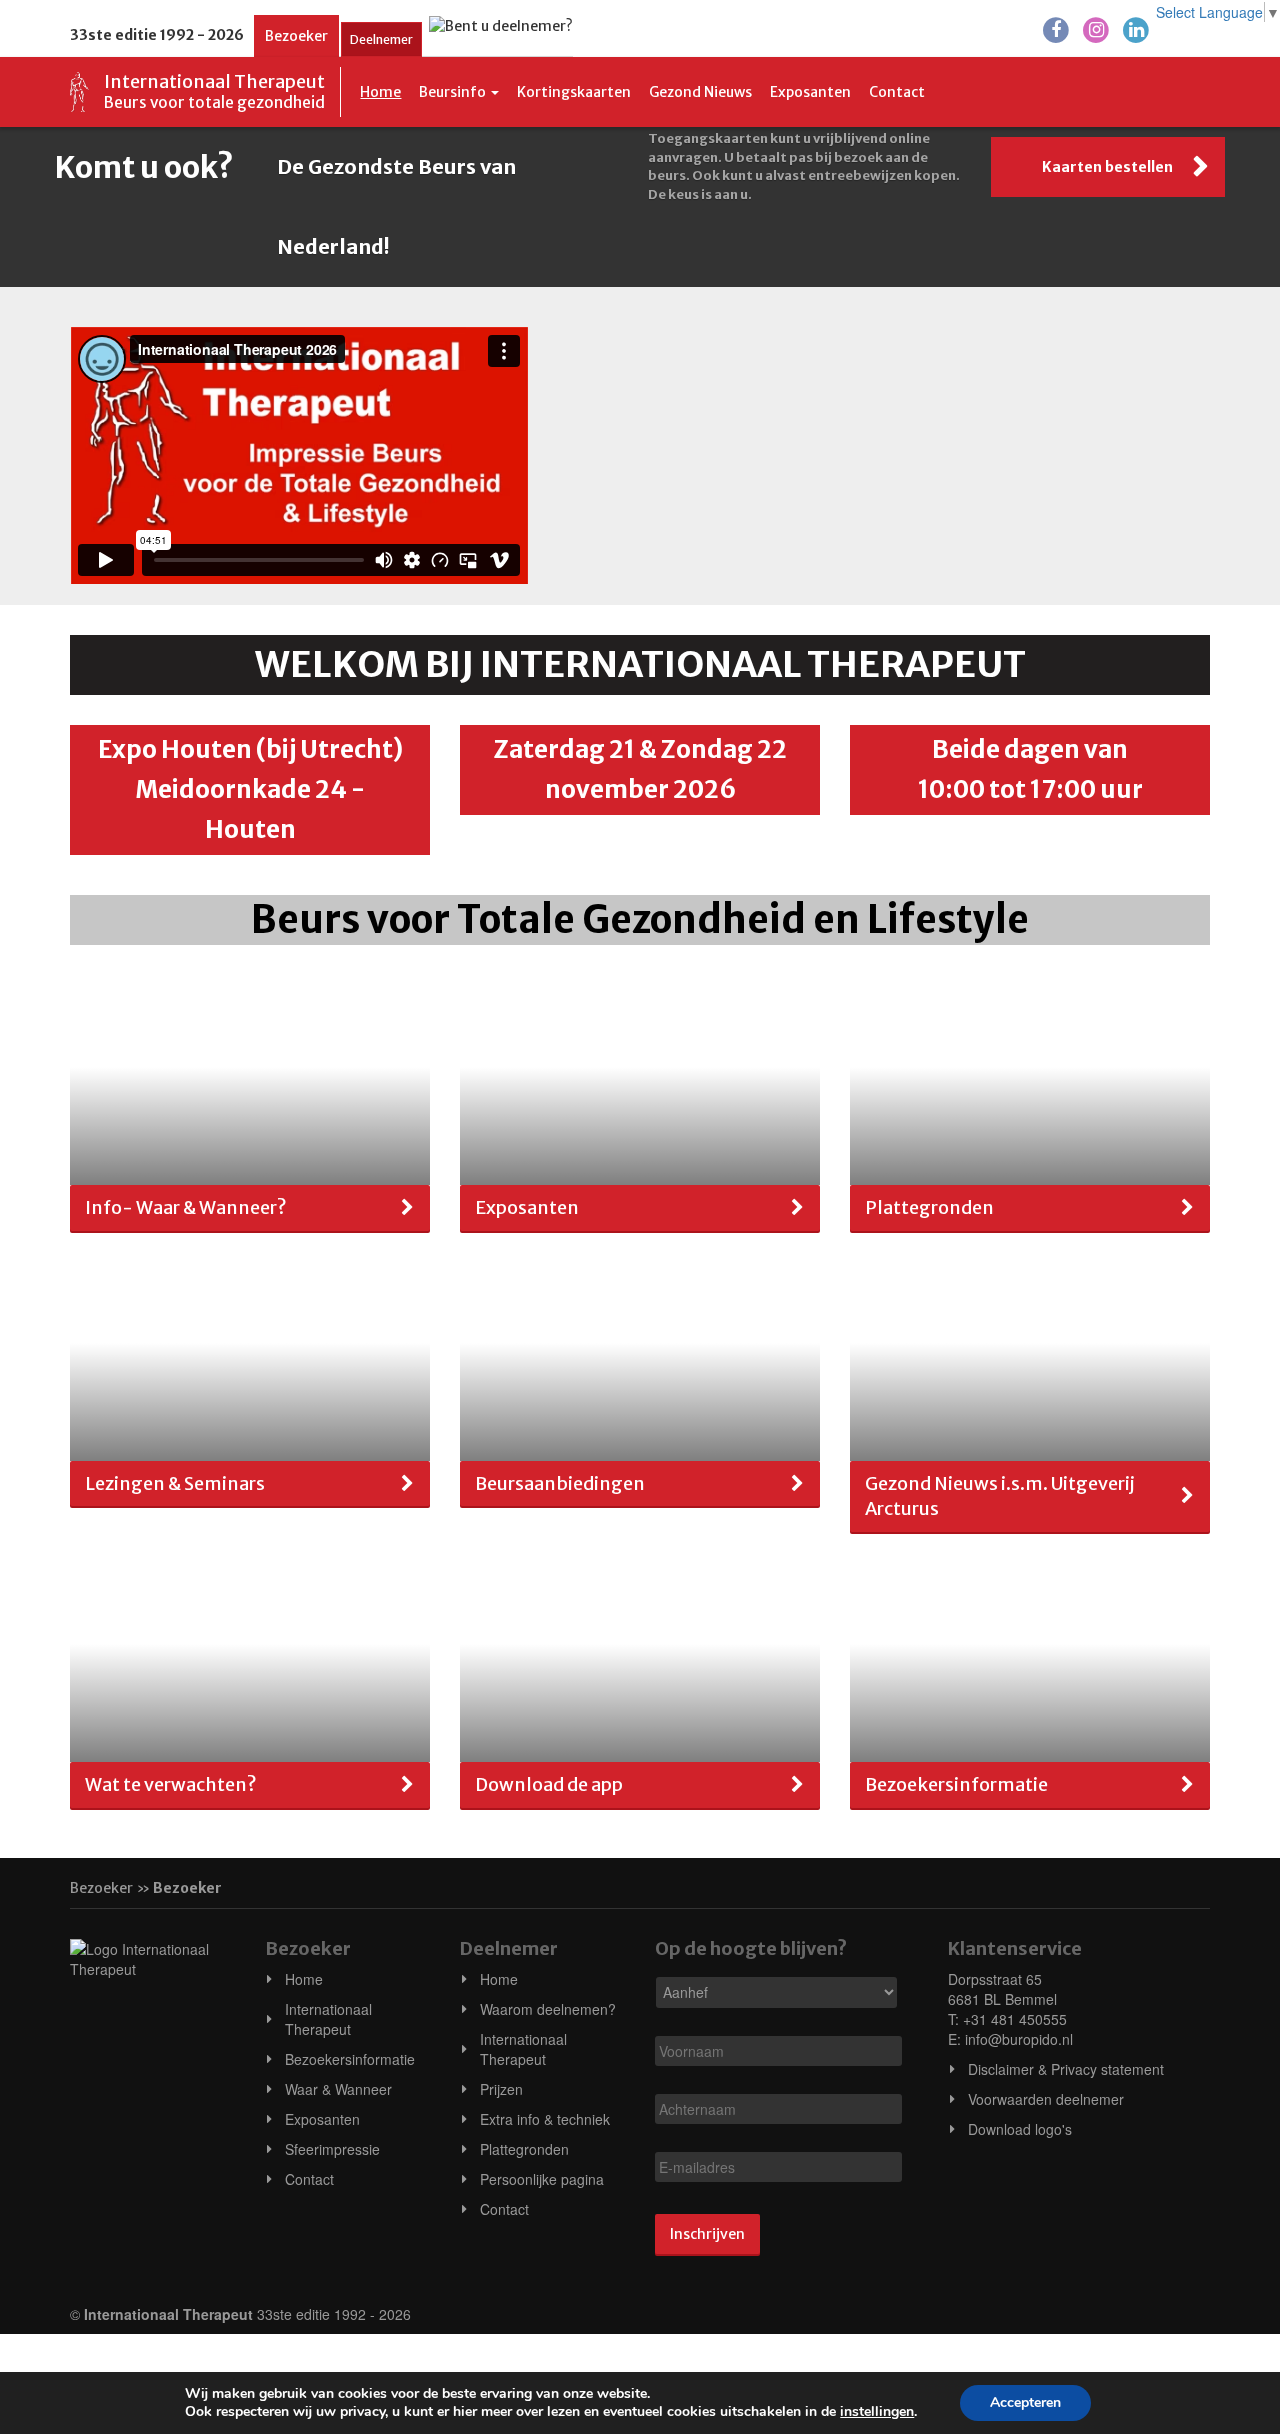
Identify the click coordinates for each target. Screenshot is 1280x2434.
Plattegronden (524, 2149)
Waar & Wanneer (338, 2089)
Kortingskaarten (574, 92)
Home (380, 92)
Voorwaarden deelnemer (1046, 2099)
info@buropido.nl (1019, 2039)
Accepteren (1025, 2402)
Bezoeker (296, 36)
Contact (897, 92)
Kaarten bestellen (1107, 167)
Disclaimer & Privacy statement (1066, 2069)
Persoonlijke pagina (542, 2179)
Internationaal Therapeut (328, 2019)
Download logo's (1020, 2129)
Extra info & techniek (545, 2119)
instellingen (877, 2412)
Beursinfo (454, 92)
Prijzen (501, 2089)
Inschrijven (707, 2234)
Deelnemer (381, 39)
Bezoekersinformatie (350, 2059)
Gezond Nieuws (700, 92)
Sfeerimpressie (332, 2149)
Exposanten (810, 92)
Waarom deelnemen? (548, 2009)
